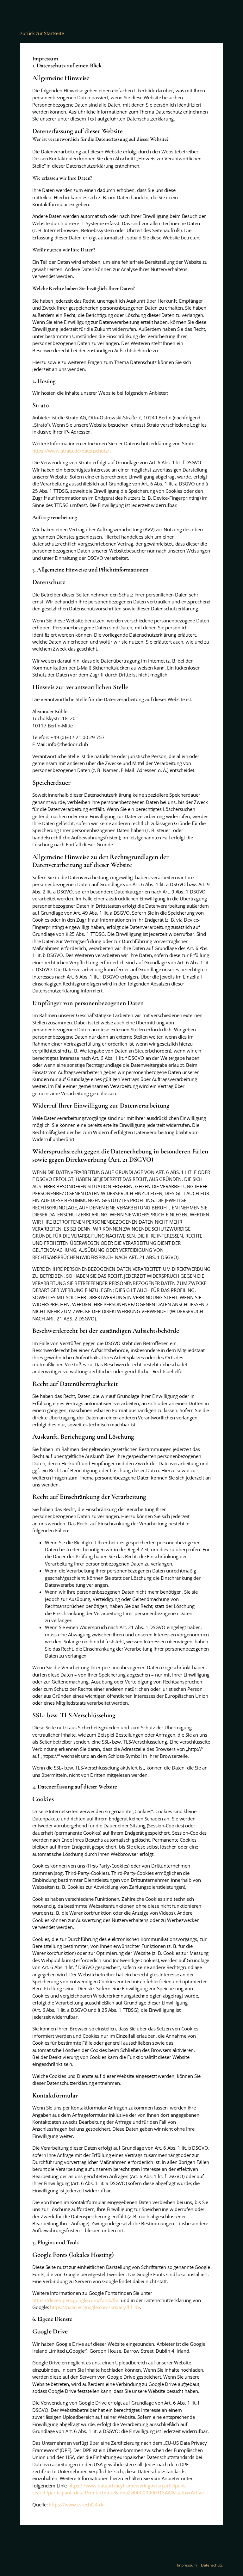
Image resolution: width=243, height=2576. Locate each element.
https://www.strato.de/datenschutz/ (71, 451)
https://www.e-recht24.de (77, 2505)
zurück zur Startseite (42, 33)
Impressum (187, 2565)
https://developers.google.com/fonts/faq (76, 2300)
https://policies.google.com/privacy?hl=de (95, 2307)
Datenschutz (212, 2565)
